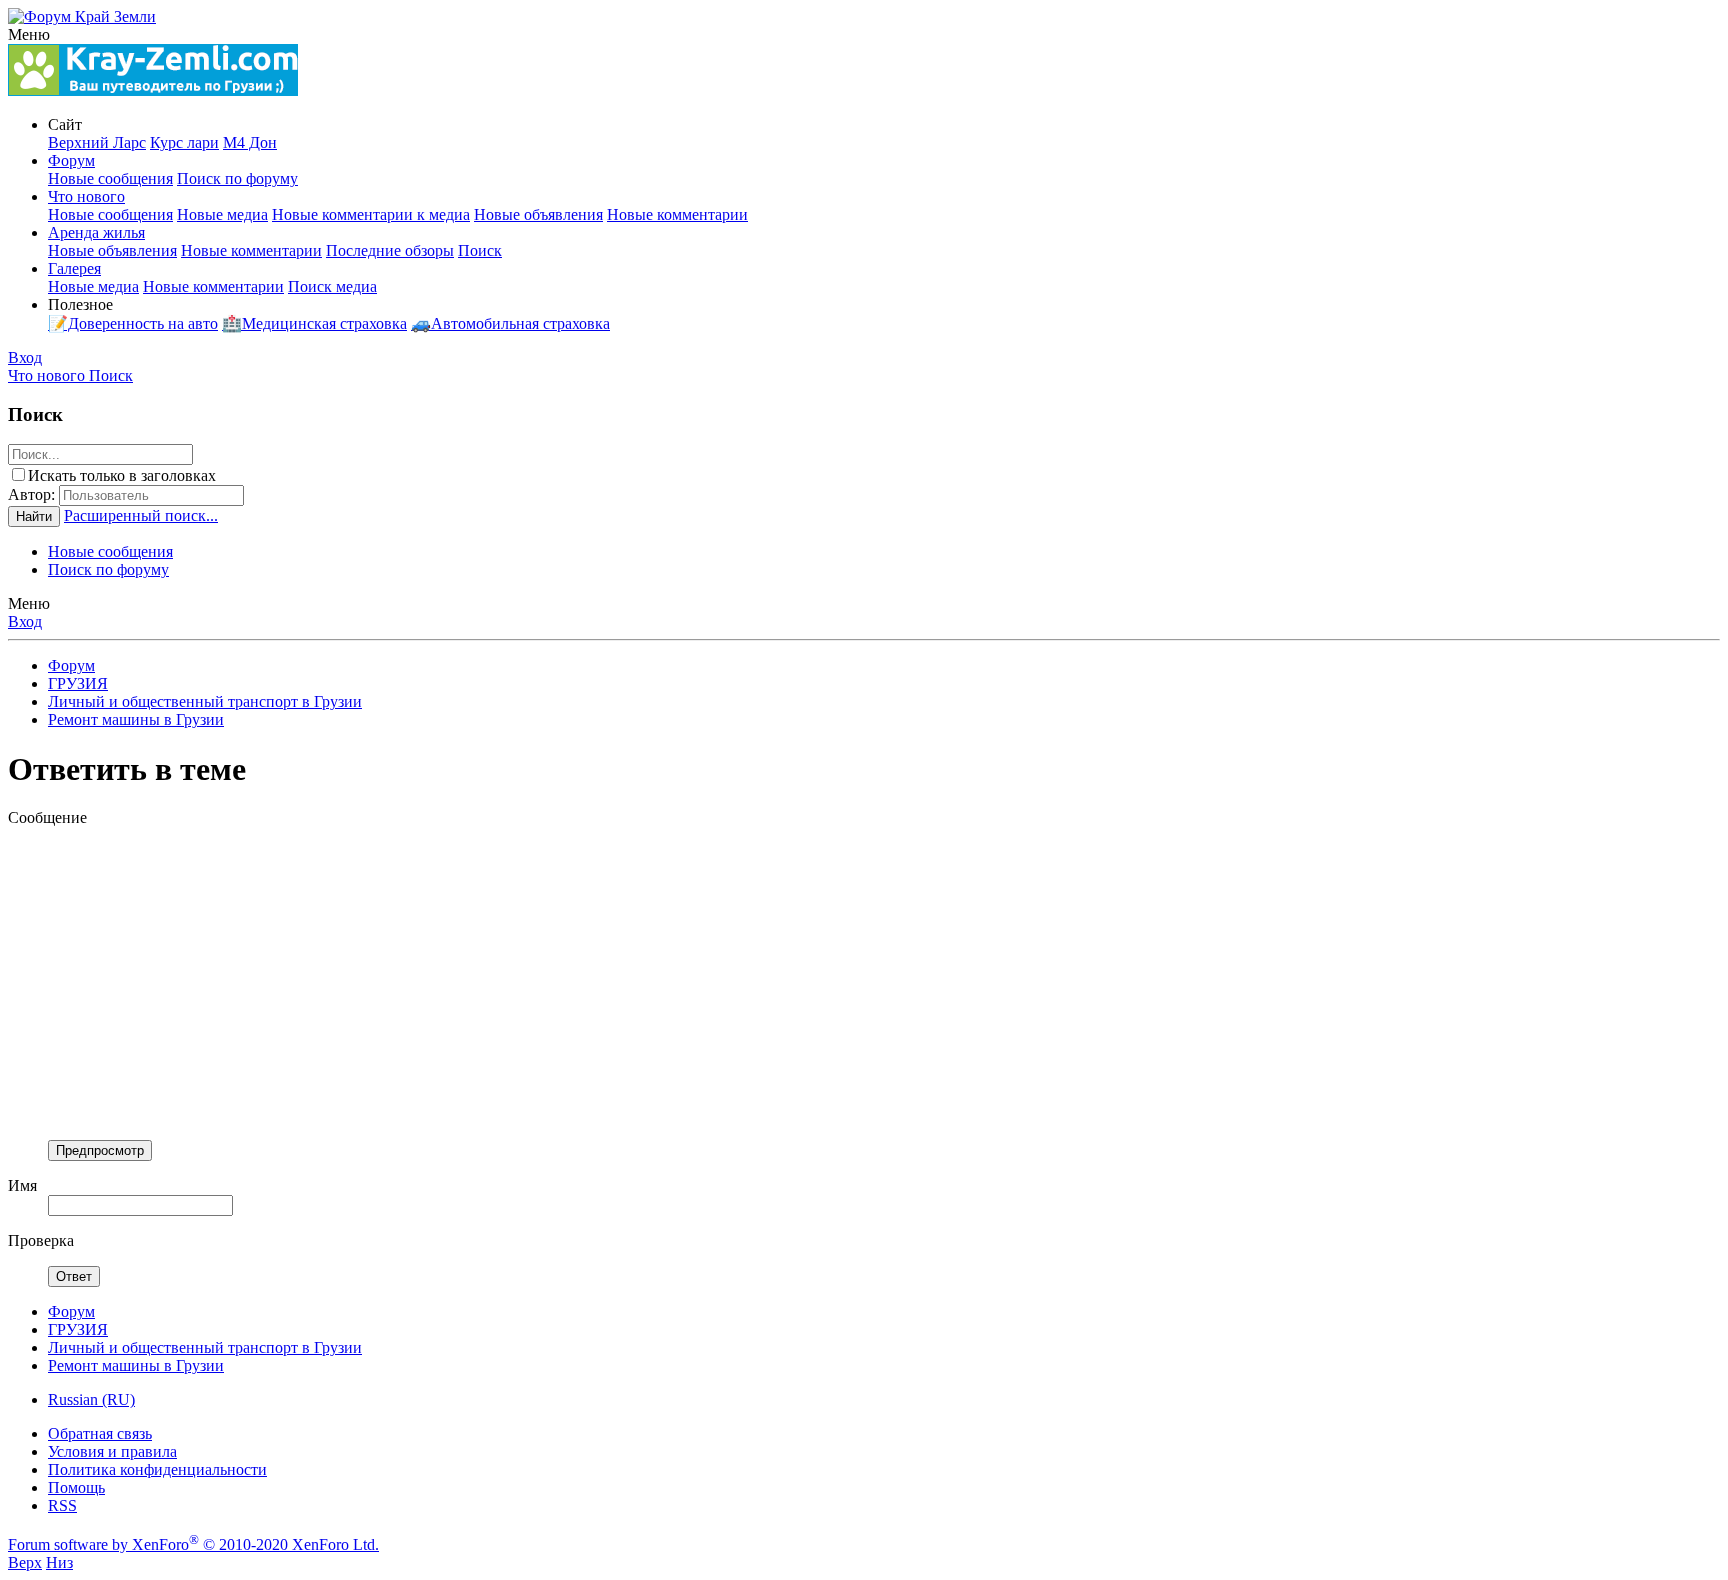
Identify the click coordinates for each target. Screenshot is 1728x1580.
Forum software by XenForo (193, 1544)
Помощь (76, 1487)
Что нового (86, 196)
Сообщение (47, 817)
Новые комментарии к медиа (371, 214)
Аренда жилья (96, 232)
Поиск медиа (332, 286)
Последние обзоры (390, 250)
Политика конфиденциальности (157, 1469)
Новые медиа (222, 214)
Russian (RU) (91, 1399)
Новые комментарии (677, 214)
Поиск (480, 250)
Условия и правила (112, 1451)
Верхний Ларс (97, 142)
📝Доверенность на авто (133, 323)
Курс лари (184, 142)
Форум (71, 160)
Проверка (41, 1240)
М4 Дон (250, 142)
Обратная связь (100, 1433)
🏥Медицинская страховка (314, 323)
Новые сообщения (110, 178)
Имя (22, 1185)
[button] (29, 34)
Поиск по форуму (237, 178)
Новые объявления (538, 214)
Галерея (74, 268)
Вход (25, 621)
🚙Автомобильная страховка (510, 323)
